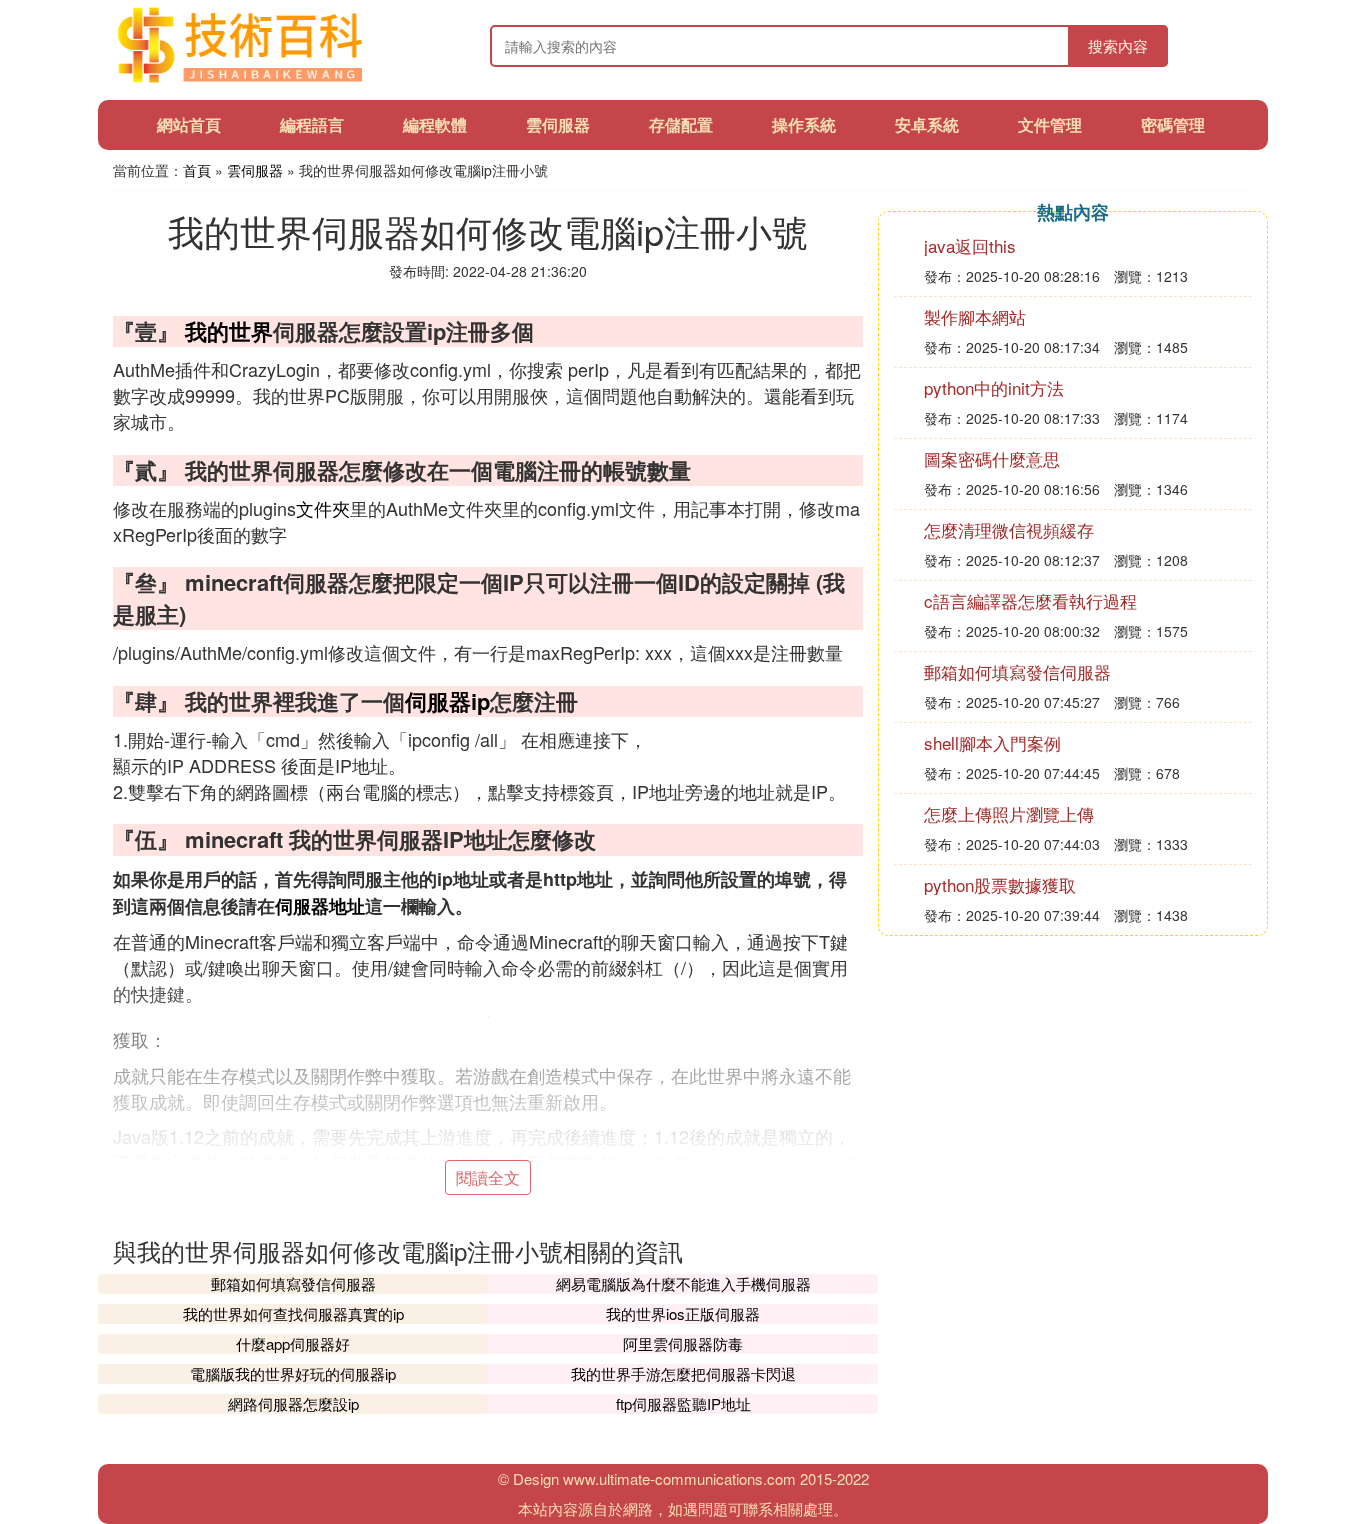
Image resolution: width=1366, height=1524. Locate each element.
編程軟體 (435, 124)
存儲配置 (681, 124)
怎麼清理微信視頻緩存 (1009, 529)
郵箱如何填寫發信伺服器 (293, 1283)
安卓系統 (927, 124)
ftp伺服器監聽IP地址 (683, 1403)
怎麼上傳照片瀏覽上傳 (1009, 813)
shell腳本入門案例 (992, 742)
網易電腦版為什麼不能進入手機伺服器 (683, 1283)
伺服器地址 (320, 906)
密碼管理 (1173, 124)
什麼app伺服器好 (293, 1343)
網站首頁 (189, 124)
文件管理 (1050, 124)
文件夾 (323, 508)
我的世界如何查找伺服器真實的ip (293, 1313)
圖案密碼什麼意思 (992, 458)
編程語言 (312, 124)
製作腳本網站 (975, 316)
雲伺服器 (558, 124)
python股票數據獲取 (1000, 884)
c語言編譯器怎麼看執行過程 (1030, 600)
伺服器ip (447, 701)
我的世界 (229, 331)
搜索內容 (1118, 45)
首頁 (197, 170)
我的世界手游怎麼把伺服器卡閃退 (683, 1373)
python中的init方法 (994, 387)
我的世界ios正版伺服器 (683, 1313)
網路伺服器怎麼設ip (293, 1403)
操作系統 (804, 124)
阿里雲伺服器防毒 (683, 1343)
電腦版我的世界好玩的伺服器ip (293, 1373)
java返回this (970, 245)
